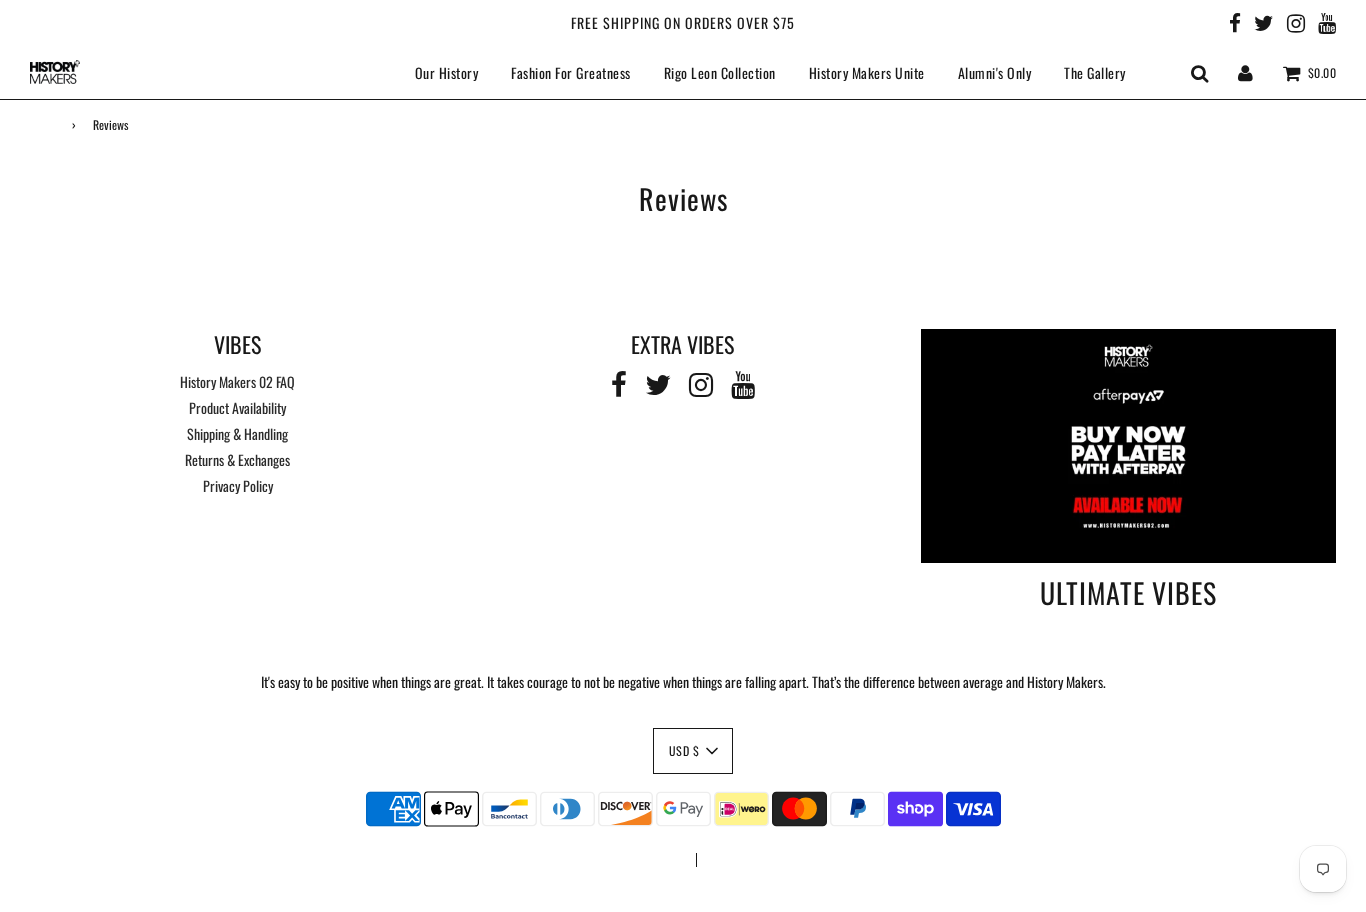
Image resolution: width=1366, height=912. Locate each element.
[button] (693, 751)
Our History (447, 72)
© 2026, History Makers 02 (616, 860)
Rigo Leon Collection (720, 72)
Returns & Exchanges (237, 459)
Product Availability (237, 407)
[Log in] (1245, 71)
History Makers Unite (867, 72)
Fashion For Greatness (571, 72)
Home (42, 124)
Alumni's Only (995, 72)
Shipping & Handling (237, 433)
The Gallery (1095, 72)
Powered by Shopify (754, 860)
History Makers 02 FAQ (237, 381)
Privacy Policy (238, 485)
